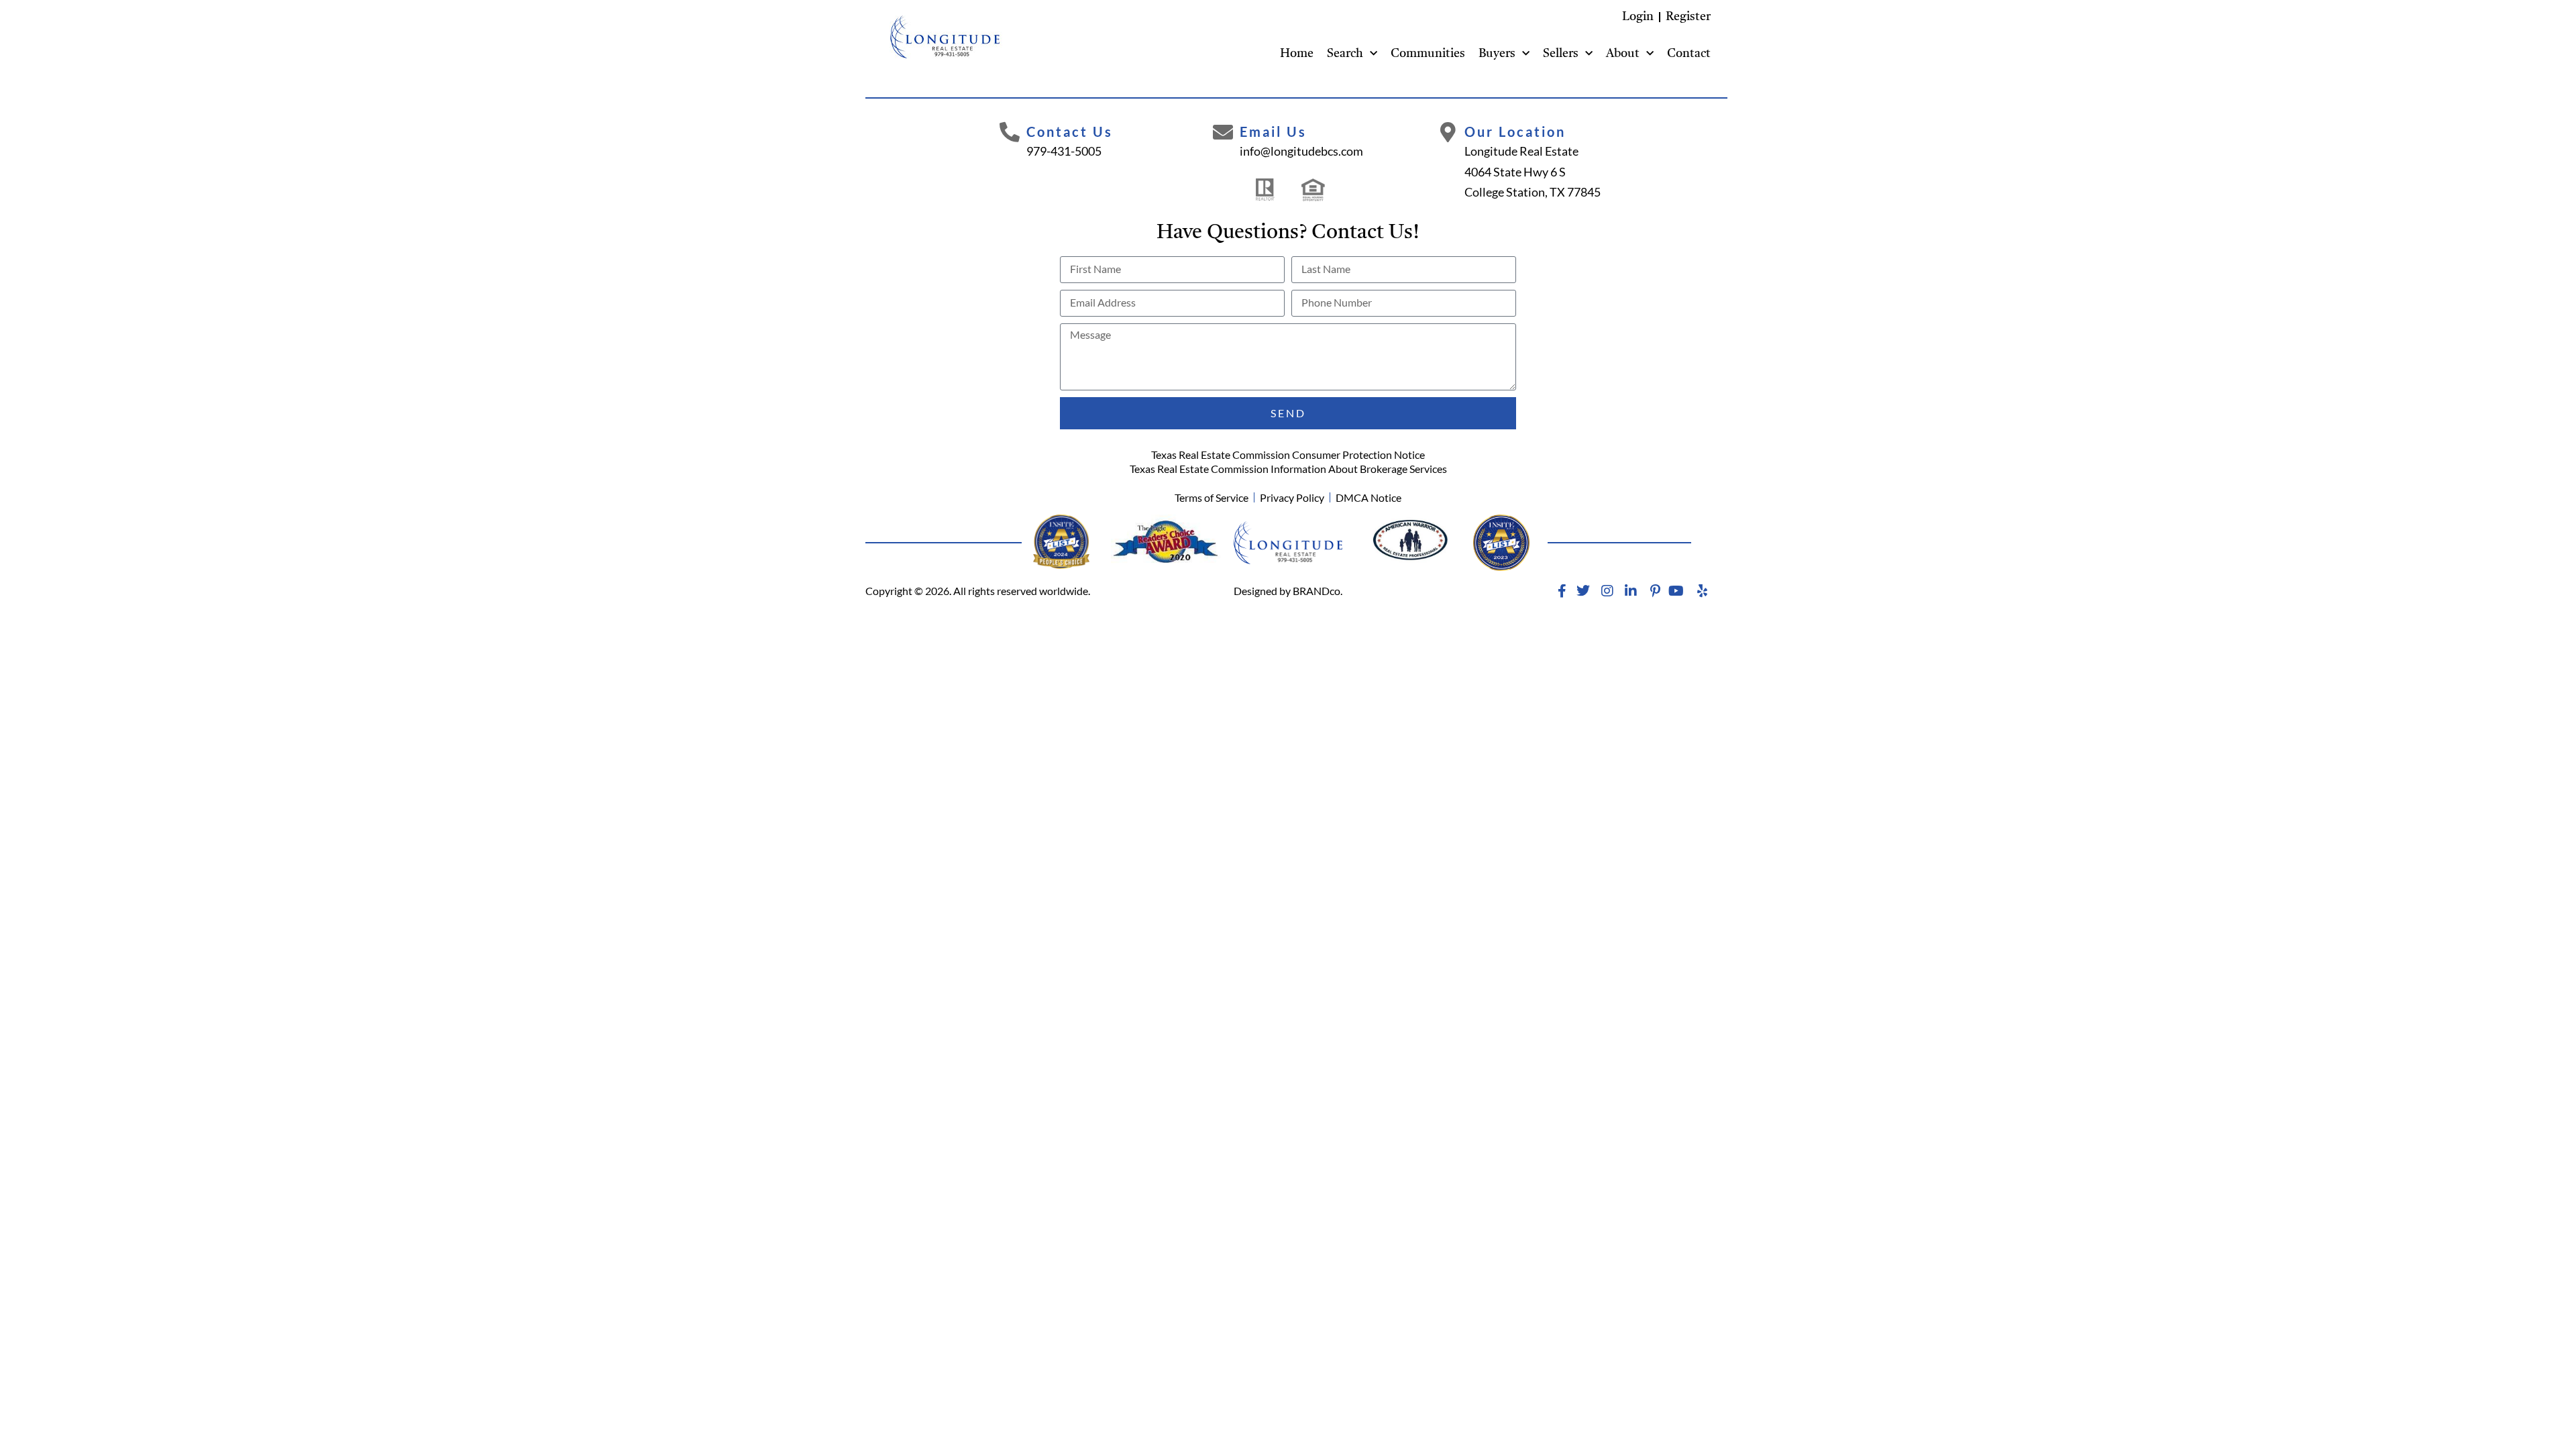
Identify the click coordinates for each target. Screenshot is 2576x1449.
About (1623, 54)
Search (1345, 54)
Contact (1689, 54)
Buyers (1497, 54)
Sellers (1561, 54)
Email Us (1273, 131)
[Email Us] (1223, 132)
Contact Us (1070, 131)
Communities (1428, 54)
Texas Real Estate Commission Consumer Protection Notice (1288, 454)
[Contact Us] (1010, 132)
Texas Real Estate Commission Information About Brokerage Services (1288, 469)
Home (1297, 54)
